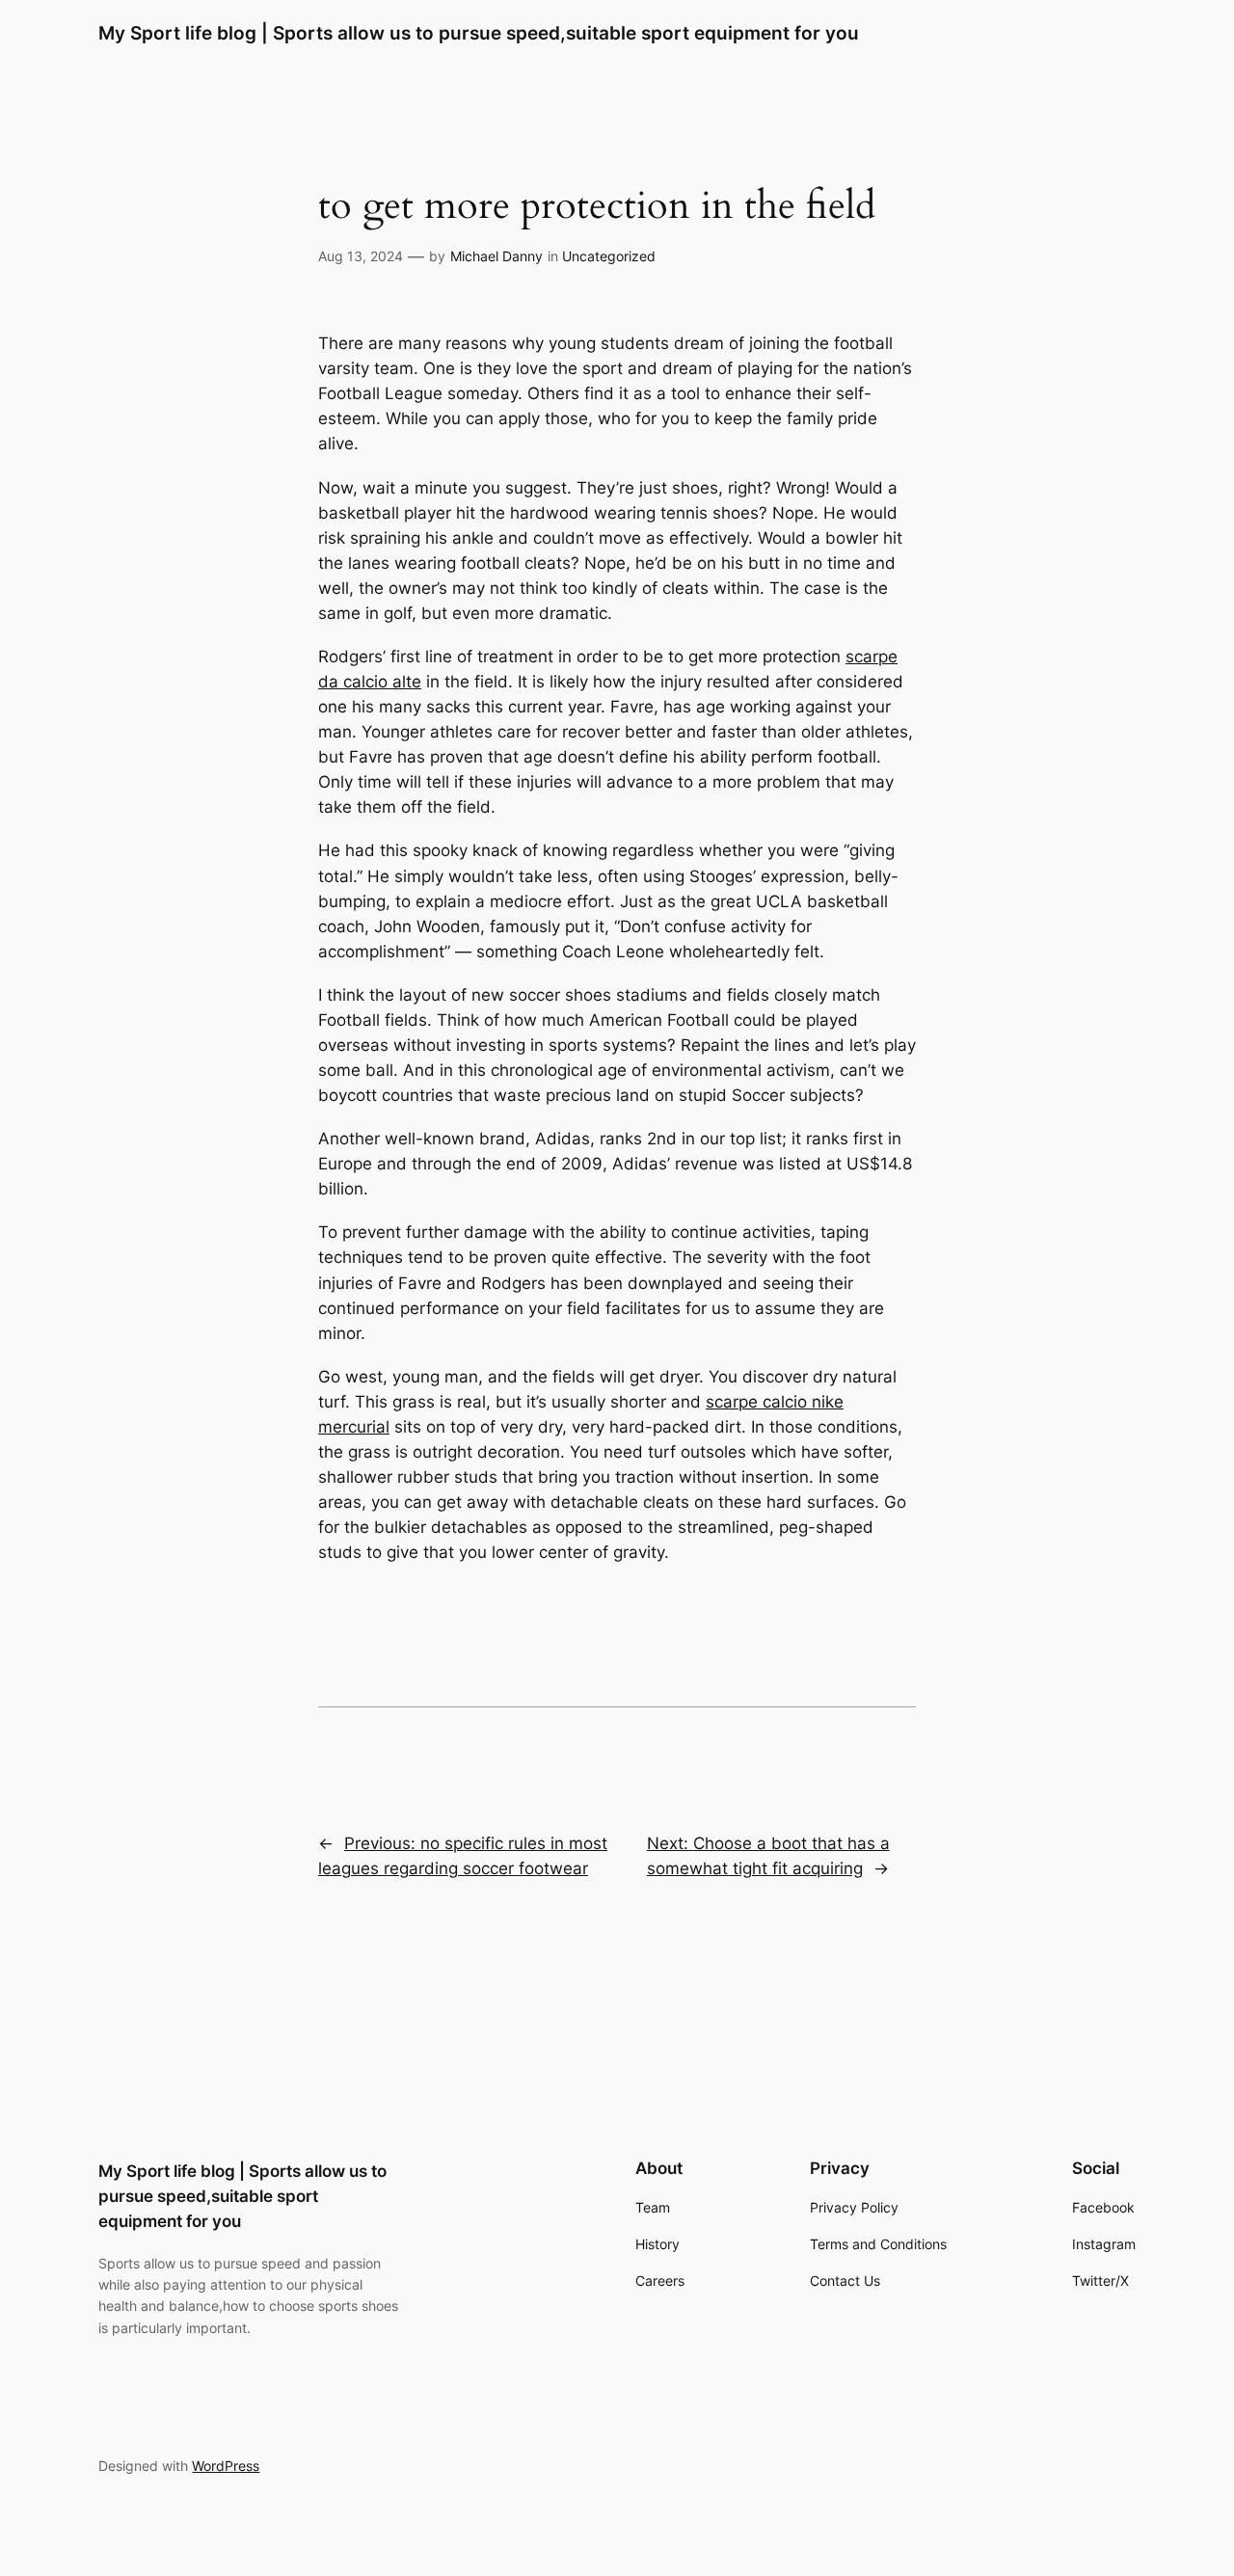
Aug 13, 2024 (361, 256)
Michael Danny (496, 256)
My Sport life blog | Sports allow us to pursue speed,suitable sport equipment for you (479, 33)
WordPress (226, 2466)
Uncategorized (609, 256)
